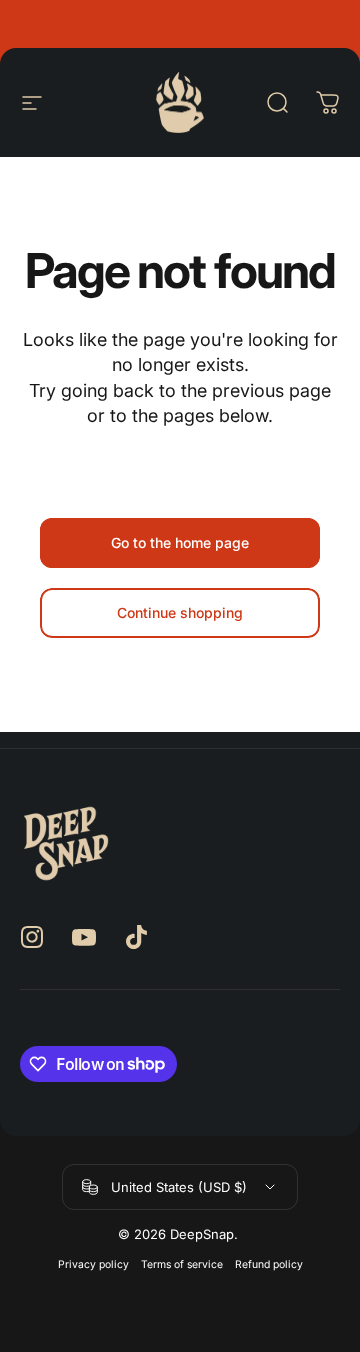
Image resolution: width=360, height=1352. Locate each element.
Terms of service (182, 1264)
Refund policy (269, 1264)
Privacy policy (93, 1264)
